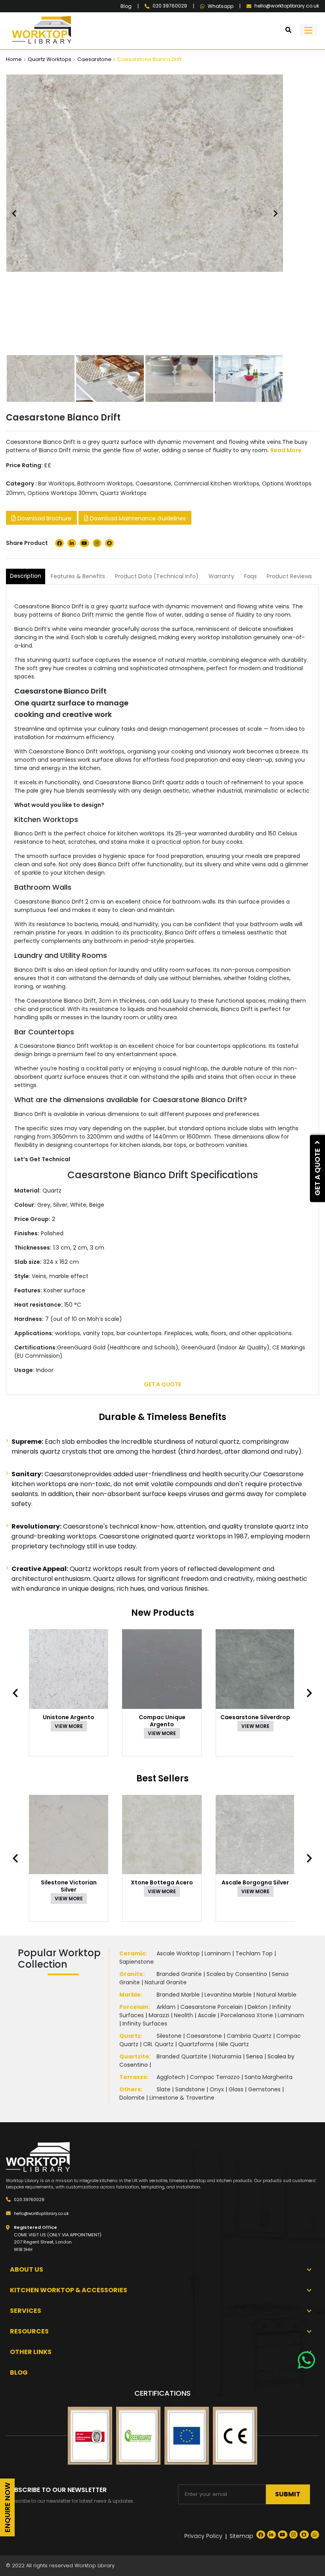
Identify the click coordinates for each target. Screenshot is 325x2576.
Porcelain (134, 2007)
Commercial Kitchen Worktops (217, 483)
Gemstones (264, 2089)
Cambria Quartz (249, 2036)
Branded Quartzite (182, 2056)
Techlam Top (254, 1953)
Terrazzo (133, 2077)
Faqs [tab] (250, 576)
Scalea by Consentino (237, 1974)
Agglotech (171, 2077)
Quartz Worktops (50, 59)
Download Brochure (44, 518)
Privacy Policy (203, 2536)
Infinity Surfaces (145, 2024)
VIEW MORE (69, 1726)
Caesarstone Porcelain (212, 2007)
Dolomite (132, 2098)
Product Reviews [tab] (289, 576)
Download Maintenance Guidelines (137, 518)
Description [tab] (26, 576)
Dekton (258, 2007)
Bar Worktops (56, 483)
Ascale (207, 2015)
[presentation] (19, 1693)
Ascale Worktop (178, 1953)
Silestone (169, 2036)
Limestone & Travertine (182, 2098)
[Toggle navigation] (308, 30)
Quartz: (131, 2036)
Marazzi (159, 2015)
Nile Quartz (234, 2044)
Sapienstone (137, 1962)
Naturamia (227, 2056)
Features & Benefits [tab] (78, 576)
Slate (163, 2089)
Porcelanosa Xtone (247, 2015)
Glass (236, 2089)
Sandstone (190, 2089)
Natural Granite (166, 1982)
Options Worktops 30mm (62, 493)
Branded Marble (178, 1995)
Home (14, 59)
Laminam (218, 1953)
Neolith (184, 2015)
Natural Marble (276, 1995)
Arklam (166, 2007)
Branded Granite (179, 1974)
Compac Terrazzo (215, 2077)
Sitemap (241, 2536)
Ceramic (132, 1953)
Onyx (217, 2089)
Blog (126, 6)
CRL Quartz (158, 2044)
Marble (130, 1995)
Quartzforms (196, 2044)
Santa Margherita (269, 2077)
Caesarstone (94, 59)
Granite (131, 1974)
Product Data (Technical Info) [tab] (157, 576)
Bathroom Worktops (105, 483)
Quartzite (134, 2056)
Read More (286, 450)
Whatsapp (221, 6)
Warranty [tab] (221, 576)
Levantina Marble (228, 1995)
